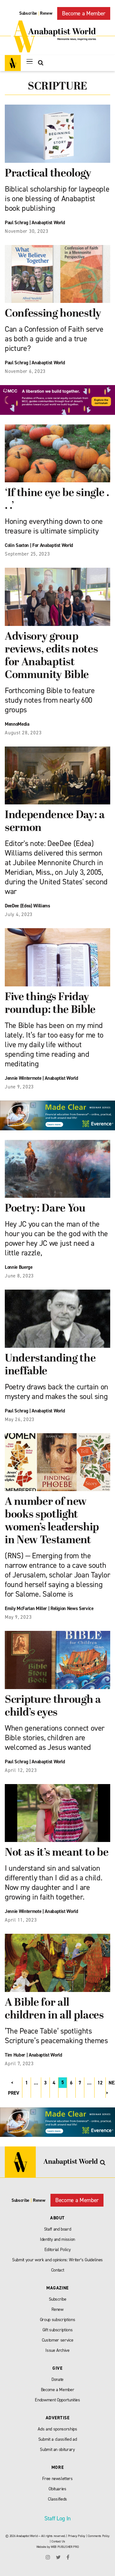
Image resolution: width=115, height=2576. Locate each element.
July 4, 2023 (19, 914)
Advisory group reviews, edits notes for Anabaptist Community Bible (51, 656)
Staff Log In (57, 2518)
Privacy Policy (77, 2536)
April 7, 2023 (19, 2064)
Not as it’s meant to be (57, 1853)
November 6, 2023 (25, 371)
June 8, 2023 (19, 1276)
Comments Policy (99, 2536)
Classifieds (57, 2499)
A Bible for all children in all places (54, 2009)
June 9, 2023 (19, 1087)
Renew (46, 13)
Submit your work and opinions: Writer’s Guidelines (57, 2260)
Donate (57, 2379)
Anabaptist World (48, 223)
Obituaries (57, 2489)
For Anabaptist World (53, 545)
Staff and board (58, 2229)
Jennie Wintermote (23, 1078)
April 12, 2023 (21, 1770)
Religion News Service (72, 1608)
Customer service (58, 2340)
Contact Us (58, 2541)
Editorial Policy (58, 2250)
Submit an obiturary (57, 2450)
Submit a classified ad (58, 2439)
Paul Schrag (16, 223)
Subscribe (28, 13)
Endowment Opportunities (57, 2400)
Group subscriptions (58, 2320)
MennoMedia (17, 724)
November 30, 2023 (27, 231)
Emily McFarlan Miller (26, 1608)
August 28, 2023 (23, 733)
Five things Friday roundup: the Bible (50, 1004)
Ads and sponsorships (57, 2429)
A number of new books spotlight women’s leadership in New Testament (52, 1521)
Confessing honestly (53, 314)
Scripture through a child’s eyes (53, 1707)
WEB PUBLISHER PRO (65, 2547)
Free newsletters (57, 2479)
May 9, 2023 (18, 1617)
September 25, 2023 (27, 554)
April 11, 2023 (21, 1920)
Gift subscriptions (58, 2330)
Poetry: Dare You (45, 1209)
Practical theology (48, 174)
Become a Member (84, 13)
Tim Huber (15, 2055)
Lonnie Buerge (19, 1267)
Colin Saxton (17, 545)
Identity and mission (57, 2239)
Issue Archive (57, 2350)
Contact (58, 2270)
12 (100, 2083)
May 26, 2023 (20, 1419)
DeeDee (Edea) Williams (27, 906)
